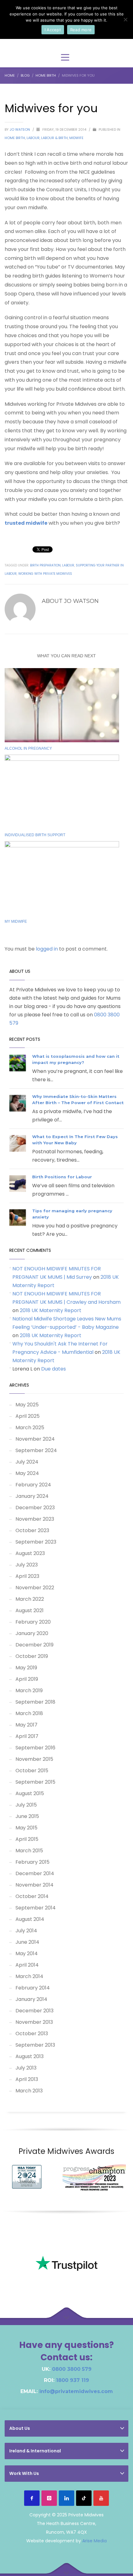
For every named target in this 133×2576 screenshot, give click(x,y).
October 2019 (32, 1656)
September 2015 (35, 1782)
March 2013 (29, 2091)
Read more (81, 30)
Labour (33, 138)
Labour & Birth (54, 138)
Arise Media (94, 2541)
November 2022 (35, 1588)
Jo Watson (20, 129)
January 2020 (32, 1633)
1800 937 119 (73, 2380)
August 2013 (30, 2056)
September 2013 (35, 2045)
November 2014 (34, 1885)
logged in (47, 949)
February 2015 (32, 1862)
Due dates (54, 1369)
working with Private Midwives (45, 574)
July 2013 (26, 2068)
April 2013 (27, 2079)
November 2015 (34, 1759)
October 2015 (32, 1771)
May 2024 (27, 1473)
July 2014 (26, 1931)
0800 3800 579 (72, 2369)
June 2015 (27, 1816)
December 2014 (35, 1873)
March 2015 (29, 1851)
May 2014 (27, 1953)
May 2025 (27, 1405)
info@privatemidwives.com (76, 2391)
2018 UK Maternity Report (51, 1310)
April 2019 (27, 1679)
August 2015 (30, 1793)
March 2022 (30, 1599)
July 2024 (27, 1462)
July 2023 (27, 1565)
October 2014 (32, 1896)
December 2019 (34, 1645)
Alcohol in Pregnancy (28, 748)
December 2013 (34, 2011)
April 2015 (27, 1839)
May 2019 (26, 1668)
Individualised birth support (35, 835)
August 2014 (30, 1919)
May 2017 (26, 1725)
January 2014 (31, 1999)
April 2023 (27, 1576)
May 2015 (26, 1828)
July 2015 (26, 1805)
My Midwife (16, 922)
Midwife (76, 138)
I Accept (53, 30)
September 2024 (36, 1450)
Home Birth (15, 138)
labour (68, 565)
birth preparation (45, 565)
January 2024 (32, 1496)
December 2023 (35, 1508)
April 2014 (27, 1965)
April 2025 (28, 1416)
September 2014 (36, 1908)
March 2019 (29, 1690)
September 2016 (35, 1748)
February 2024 (33, 1485)
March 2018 (29, 1713)
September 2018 (35, 1702)
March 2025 (30, 1428)
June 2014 (27, 1942)
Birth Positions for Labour (62, 1177)
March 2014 (29, 1976)
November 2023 (35, 1519)
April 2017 (27, 1736)
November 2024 (35, 1439)
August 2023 (30, 1553)
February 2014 (33, 1988)
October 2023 (32, 1530)
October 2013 (32, 2034)
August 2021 (30, 1610)
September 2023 (36, 1542)
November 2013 (34, 2022)
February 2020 (33, 1622)
